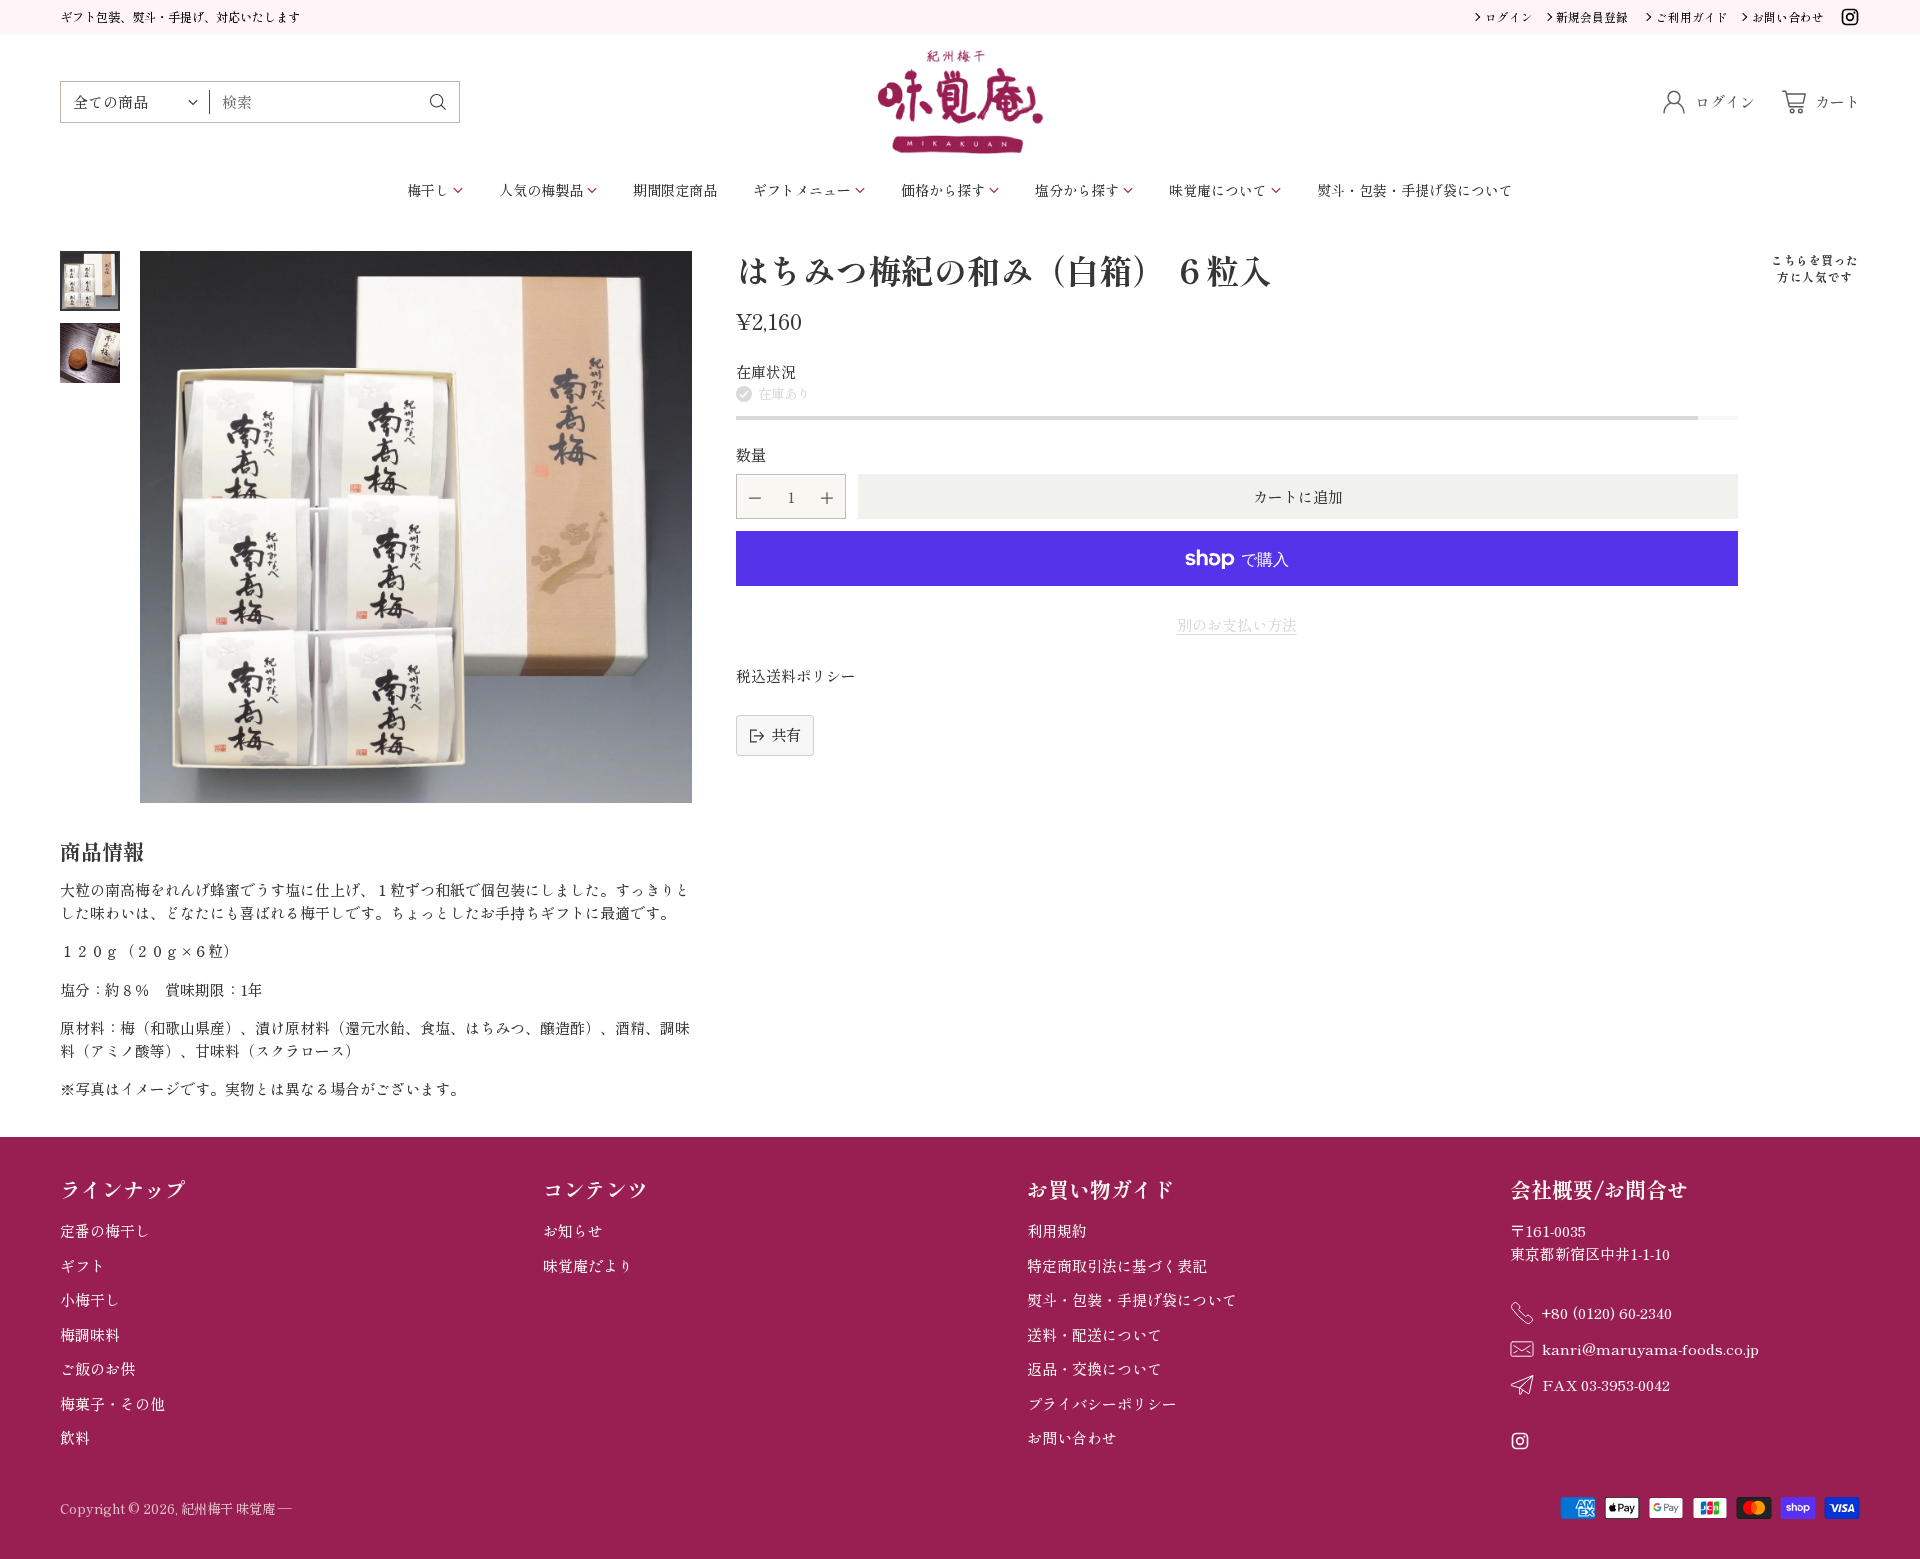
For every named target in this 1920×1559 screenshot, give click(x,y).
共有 (786, 735)
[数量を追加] (827, 497)
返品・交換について (1094, 1368)
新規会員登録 (1592, 16)
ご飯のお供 (97, 1368)
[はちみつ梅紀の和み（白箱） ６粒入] (416, 527)
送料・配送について (1094, 1334)
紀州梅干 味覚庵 (228, 1508)
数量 (751, 454)
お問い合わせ (1072, 1437)
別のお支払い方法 (1237, 625)
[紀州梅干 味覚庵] (960, 102)
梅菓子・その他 (112, 1403)
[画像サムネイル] (90, 281)
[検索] (438, 102)
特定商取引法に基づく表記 (1117, 1265)
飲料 (75, 1437)
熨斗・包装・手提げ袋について (1132, 1299)
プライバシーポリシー (1102, 1403)
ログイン (1509, 16)
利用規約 (1057, 1230)
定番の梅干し (105, 1230)
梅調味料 (90, 1334)
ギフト (82, 1265)
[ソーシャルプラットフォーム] (1850, 20)
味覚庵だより (588, 1265)
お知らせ (573, 1230)
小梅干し (90, 1299)
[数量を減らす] (755, 497)
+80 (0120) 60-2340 (1607, 1312)
